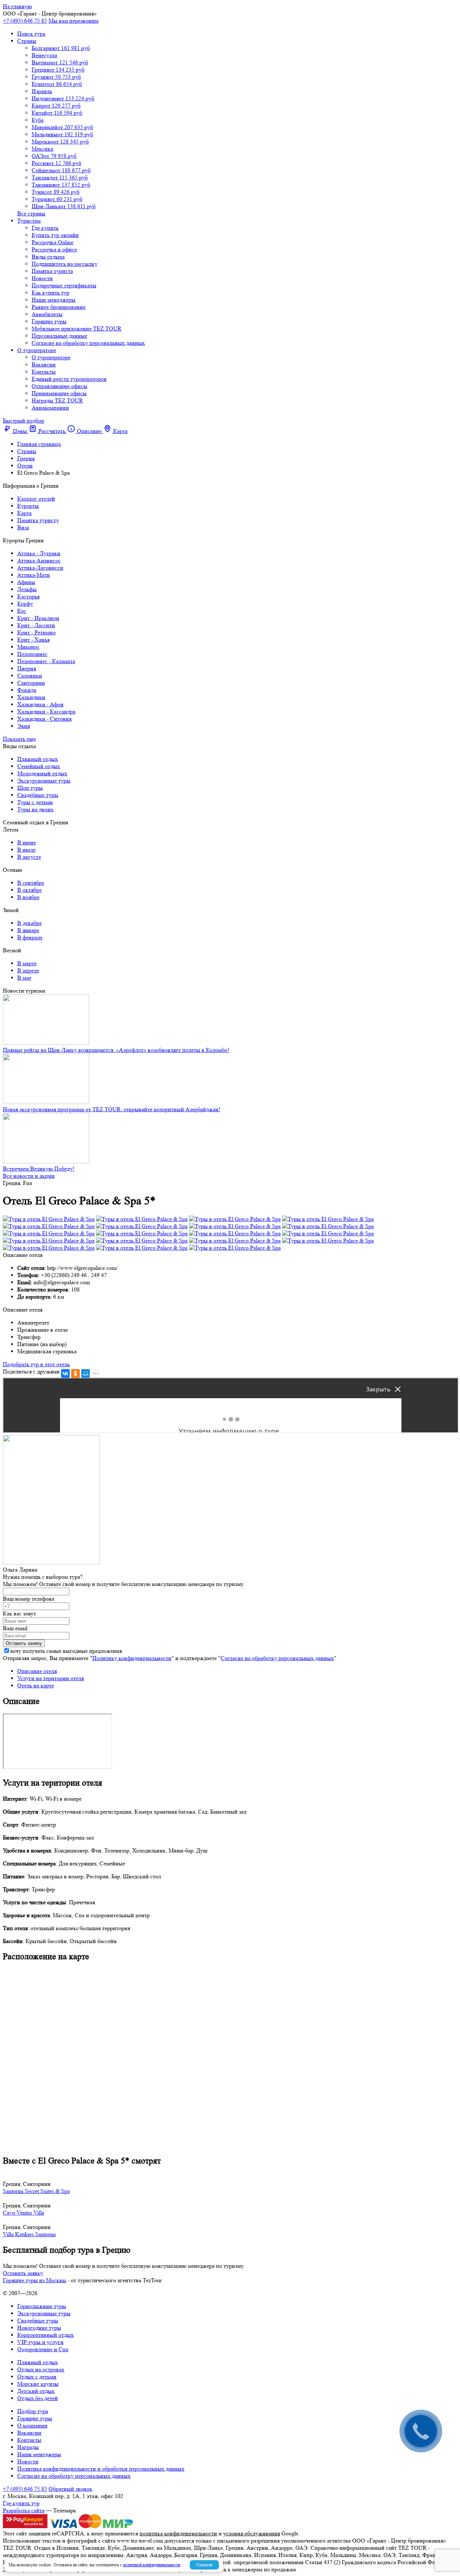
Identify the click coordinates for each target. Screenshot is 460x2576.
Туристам (29, 221)
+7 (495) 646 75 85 (25, 21)
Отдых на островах (41, 2369)
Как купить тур (50, 293)
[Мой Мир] (86, 1373)
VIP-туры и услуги (40, 2342)
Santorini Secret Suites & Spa (36, 2191)
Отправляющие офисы (59, 386)
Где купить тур (21, 2503)
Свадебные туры (38, 795)
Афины (26, 582)
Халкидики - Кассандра (46, 712)
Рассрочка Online (52, 242)
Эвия (24, 726)
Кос (22, 611)
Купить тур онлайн (55, 235)
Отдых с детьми (37, 2377)
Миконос (28, 647)
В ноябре (28, 897)
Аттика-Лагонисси (40, 568)
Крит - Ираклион (38, 618)
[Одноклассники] (75, 1373)
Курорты (28, 506)
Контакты (44, 372)
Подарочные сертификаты (64, 285)
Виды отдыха (48, 257)
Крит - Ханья (33, 640)
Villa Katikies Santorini (29, 2234)
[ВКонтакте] (65, 1373)
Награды (28, 2447)
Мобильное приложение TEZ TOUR (77, 329)
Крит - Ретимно (36, 632)
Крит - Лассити (36, 625)
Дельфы (27, 589)
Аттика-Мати (34, 575)
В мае (24, 978)
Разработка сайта (24, 2510)
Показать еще (19, 739)
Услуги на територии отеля (50, 1678)
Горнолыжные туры (42, 2306)
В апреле (28, 970)
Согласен (204, 2565)
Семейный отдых (39, 766)
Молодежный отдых (42, 773)
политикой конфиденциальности (151, 2565)
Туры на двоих (35, 809)
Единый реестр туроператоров (69, 379)
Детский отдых (36, 2391)
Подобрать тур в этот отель (36, 1364)
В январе (28, 930)
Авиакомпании (50, 408)
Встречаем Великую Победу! (39, 1169)
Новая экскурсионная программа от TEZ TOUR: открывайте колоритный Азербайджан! (112, 1109)
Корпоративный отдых (45, 2335)
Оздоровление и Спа (43, 2349)
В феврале (30, 937)
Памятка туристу (38, 520)
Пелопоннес (32, 654)
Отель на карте (36, 1685)
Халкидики (31, 697)
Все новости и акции (29, 1176)
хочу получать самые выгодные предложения (66, 1651)
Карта (24, 513)
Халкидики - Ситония (44, 719)
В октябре (29, 890)
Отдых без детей (38, 2398)
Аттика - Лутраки (39, 553)
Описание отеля (37, 1671)
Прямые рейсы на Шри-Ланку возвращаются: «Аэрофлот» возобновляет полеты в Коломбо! (116, 1050)
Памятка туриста (52, 271)
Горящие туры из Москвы (34, 2280)
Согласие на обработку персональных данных (88, 343)
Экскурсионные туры (44, 781)
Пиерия (27, 668)
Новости (42, 278)
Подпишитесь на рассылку (65, 264)
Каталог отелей (36, 499)
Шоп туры (30, 788)
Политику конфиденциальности (132, 1658)
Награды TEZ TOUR (57, 400)
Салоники (30, 676)
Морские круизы (38, 2384)
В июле (26, 850)
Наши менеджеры (54, 300)
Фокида (27, 690)
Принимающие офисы (59, 393)
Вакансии (44, 364)
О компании (32, 2425)
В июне (27, 842)
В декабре (29, 923)
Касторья (28, 596)
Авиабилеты (47, 314)
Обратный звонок (70, 2489)
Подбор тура (33, 2411)
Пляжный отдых (38, 759)
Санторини (31, 683)
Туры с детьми (35, 802)
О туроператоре (37, 350)
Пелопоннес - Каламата (46, 661)
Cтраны (27, 41)
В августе (29, 857)
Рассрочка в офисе (54, 249)
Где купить (45, 228)
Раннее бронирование (59, 307)
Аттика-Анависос (39, 560)
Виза (23, 527)
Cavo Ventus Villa (24, 2213)
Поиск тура (31, 34)
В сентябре (31, 883)
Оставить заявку (23, 2273)
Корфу (25, 604)
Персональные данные (59, 336)
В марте (27, 963)
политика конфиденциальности (178, 2533)
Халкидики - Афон (40, 704)
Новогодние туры (39, 2328)
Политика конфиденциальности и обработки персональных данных (101, 2469)
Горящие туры (49, 321)
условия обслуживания (252, 2533)
